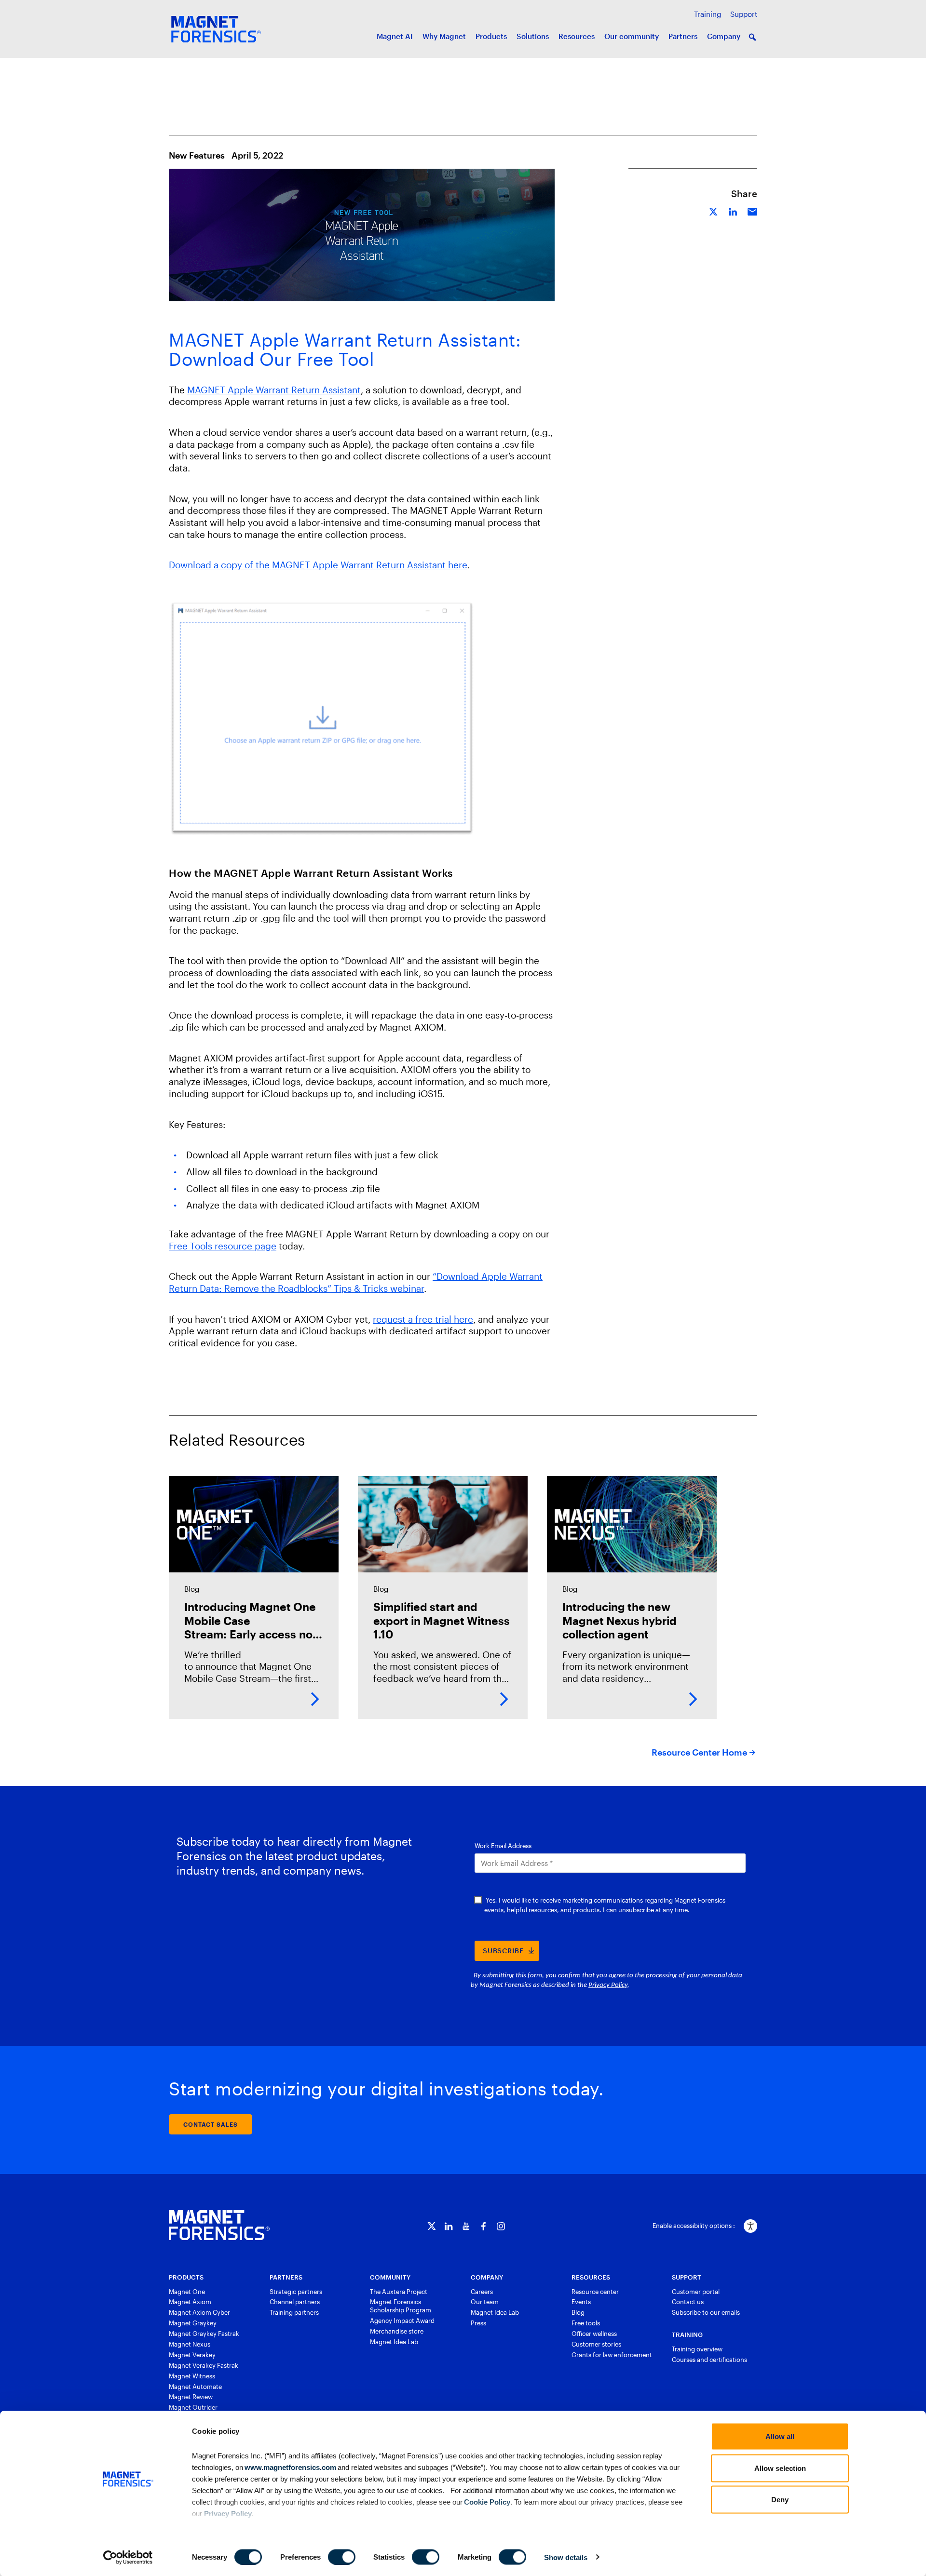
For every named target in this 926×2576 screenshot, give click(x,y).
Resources (577, 36)
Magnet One (187, 2292)
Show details (566, 2557)
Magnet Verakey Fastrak (204, 2365)
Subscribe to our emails (706, 2312)
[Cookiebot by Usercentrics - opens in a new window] (128, 2557)
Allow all (780, 2436)
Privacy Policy (228, 2513)
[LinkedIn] (449, 2226)
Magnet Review (191, 2397)
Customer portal (696, 2292)
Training (708, 14)
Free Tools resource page (223, 1246)
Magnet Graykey (193, 2323)
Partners (683, 36)
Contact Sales (211, 2124)
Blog (578, 2312)
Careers (482, 2292)
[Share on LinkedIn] (733, 210)
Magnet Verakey (192, 2355)
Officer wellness (594, 2334)
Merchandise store (397, 2331)
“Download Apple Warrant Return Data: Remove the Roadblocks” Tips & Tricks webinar (356, 1282)
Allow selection (780, 2468)
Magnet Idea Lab (394, 2342)
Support (744, 14)
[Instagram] (501, 2226)
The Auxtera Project (399, 2292)
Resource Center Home (699, 1752)
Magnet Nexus (190, 2344)
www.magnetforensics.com (290, 2467)
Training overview (697, 2349)
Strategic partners (296, 2292)
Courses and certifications (709, 2360)
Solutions (533, 36)
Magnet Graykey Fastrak (204, 2334)
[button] (752, 37)
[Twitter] (431, 2226)
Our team (485, 2302)
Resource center (595, 2292)
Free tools (586, 2323)
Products (491, 36)
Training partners (294, 2312)
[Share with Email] (752, 210)
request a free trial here (423, 1319)
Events (581, 2302)
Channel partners (295, 2302)
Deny (780, 2500)
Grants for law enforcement (612, 2355)
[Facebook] (483, 2226)
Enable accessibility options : (694, 2226)
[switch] (342, 2557)
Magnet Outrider (193, 2407)
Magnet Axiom (190, 2302)
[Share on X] (714, 210)
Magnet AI (395, 36)
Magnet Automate (195, 2387)
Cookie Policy (486, 2502)
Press (478, 2323)
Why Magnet (444, 36)
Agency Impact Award (402, 2321)
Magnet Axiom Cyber (199, 2312)
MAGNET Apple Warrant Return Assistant (274, 390)
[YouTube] (466, 2226)
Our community (632, 36)
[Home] (219, 2225)
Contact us (688, 2302)
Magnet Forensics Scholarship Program (401, 2306)
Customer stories (596, 2344)
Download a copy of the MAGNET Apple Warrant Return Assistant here (318, 565)
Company (724, 36)
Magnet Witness (192, 2376)
